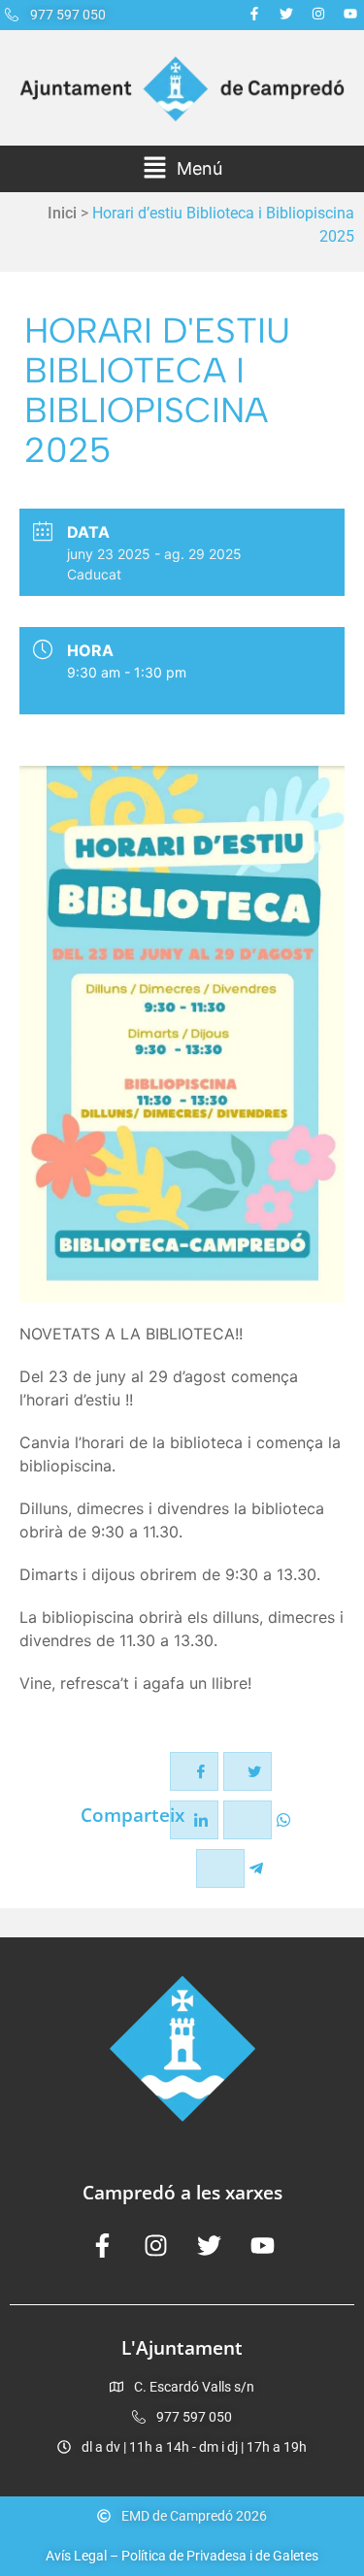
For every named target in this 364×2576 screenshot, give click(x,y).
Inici (62, 213)
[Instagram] (318, 14)
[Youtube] (350, 14)
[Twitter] (286, 14)
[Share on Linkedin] (194, 1820)
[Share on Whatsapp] (248, 1820)
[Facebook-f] (254, 14)
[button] (182, 169)
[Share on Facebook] (194, 1771)
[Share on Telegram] (220, 1868)
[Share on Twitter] (248, 1771)
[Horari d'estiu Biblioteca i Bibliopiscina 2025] (182, 1034)
